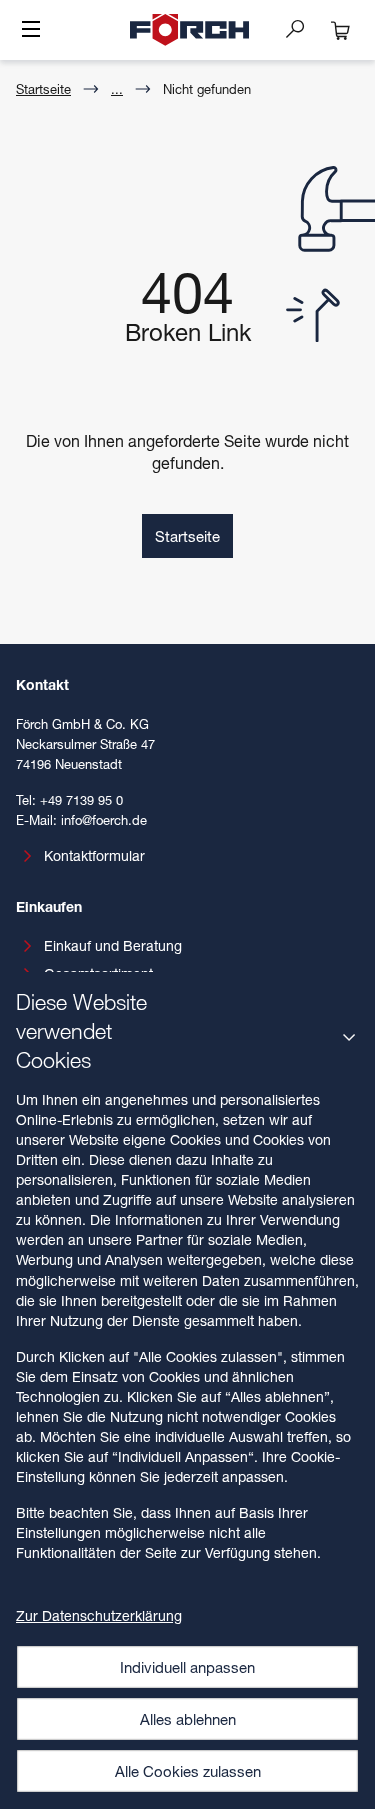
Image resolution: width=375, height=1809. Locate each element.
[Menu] (31, 31)
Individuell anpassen (187, 1667)
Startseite (43, 89)
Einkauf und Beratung (113, 945)
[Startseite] (190, 30)
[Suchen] (303, 28)
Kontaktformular (94, 855)
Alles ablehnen (188, 1719)
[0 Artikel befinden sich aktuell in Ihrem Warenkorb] (341, 30)
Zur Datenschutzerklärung (99, 1615)
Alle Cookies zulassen (188, 1771)
